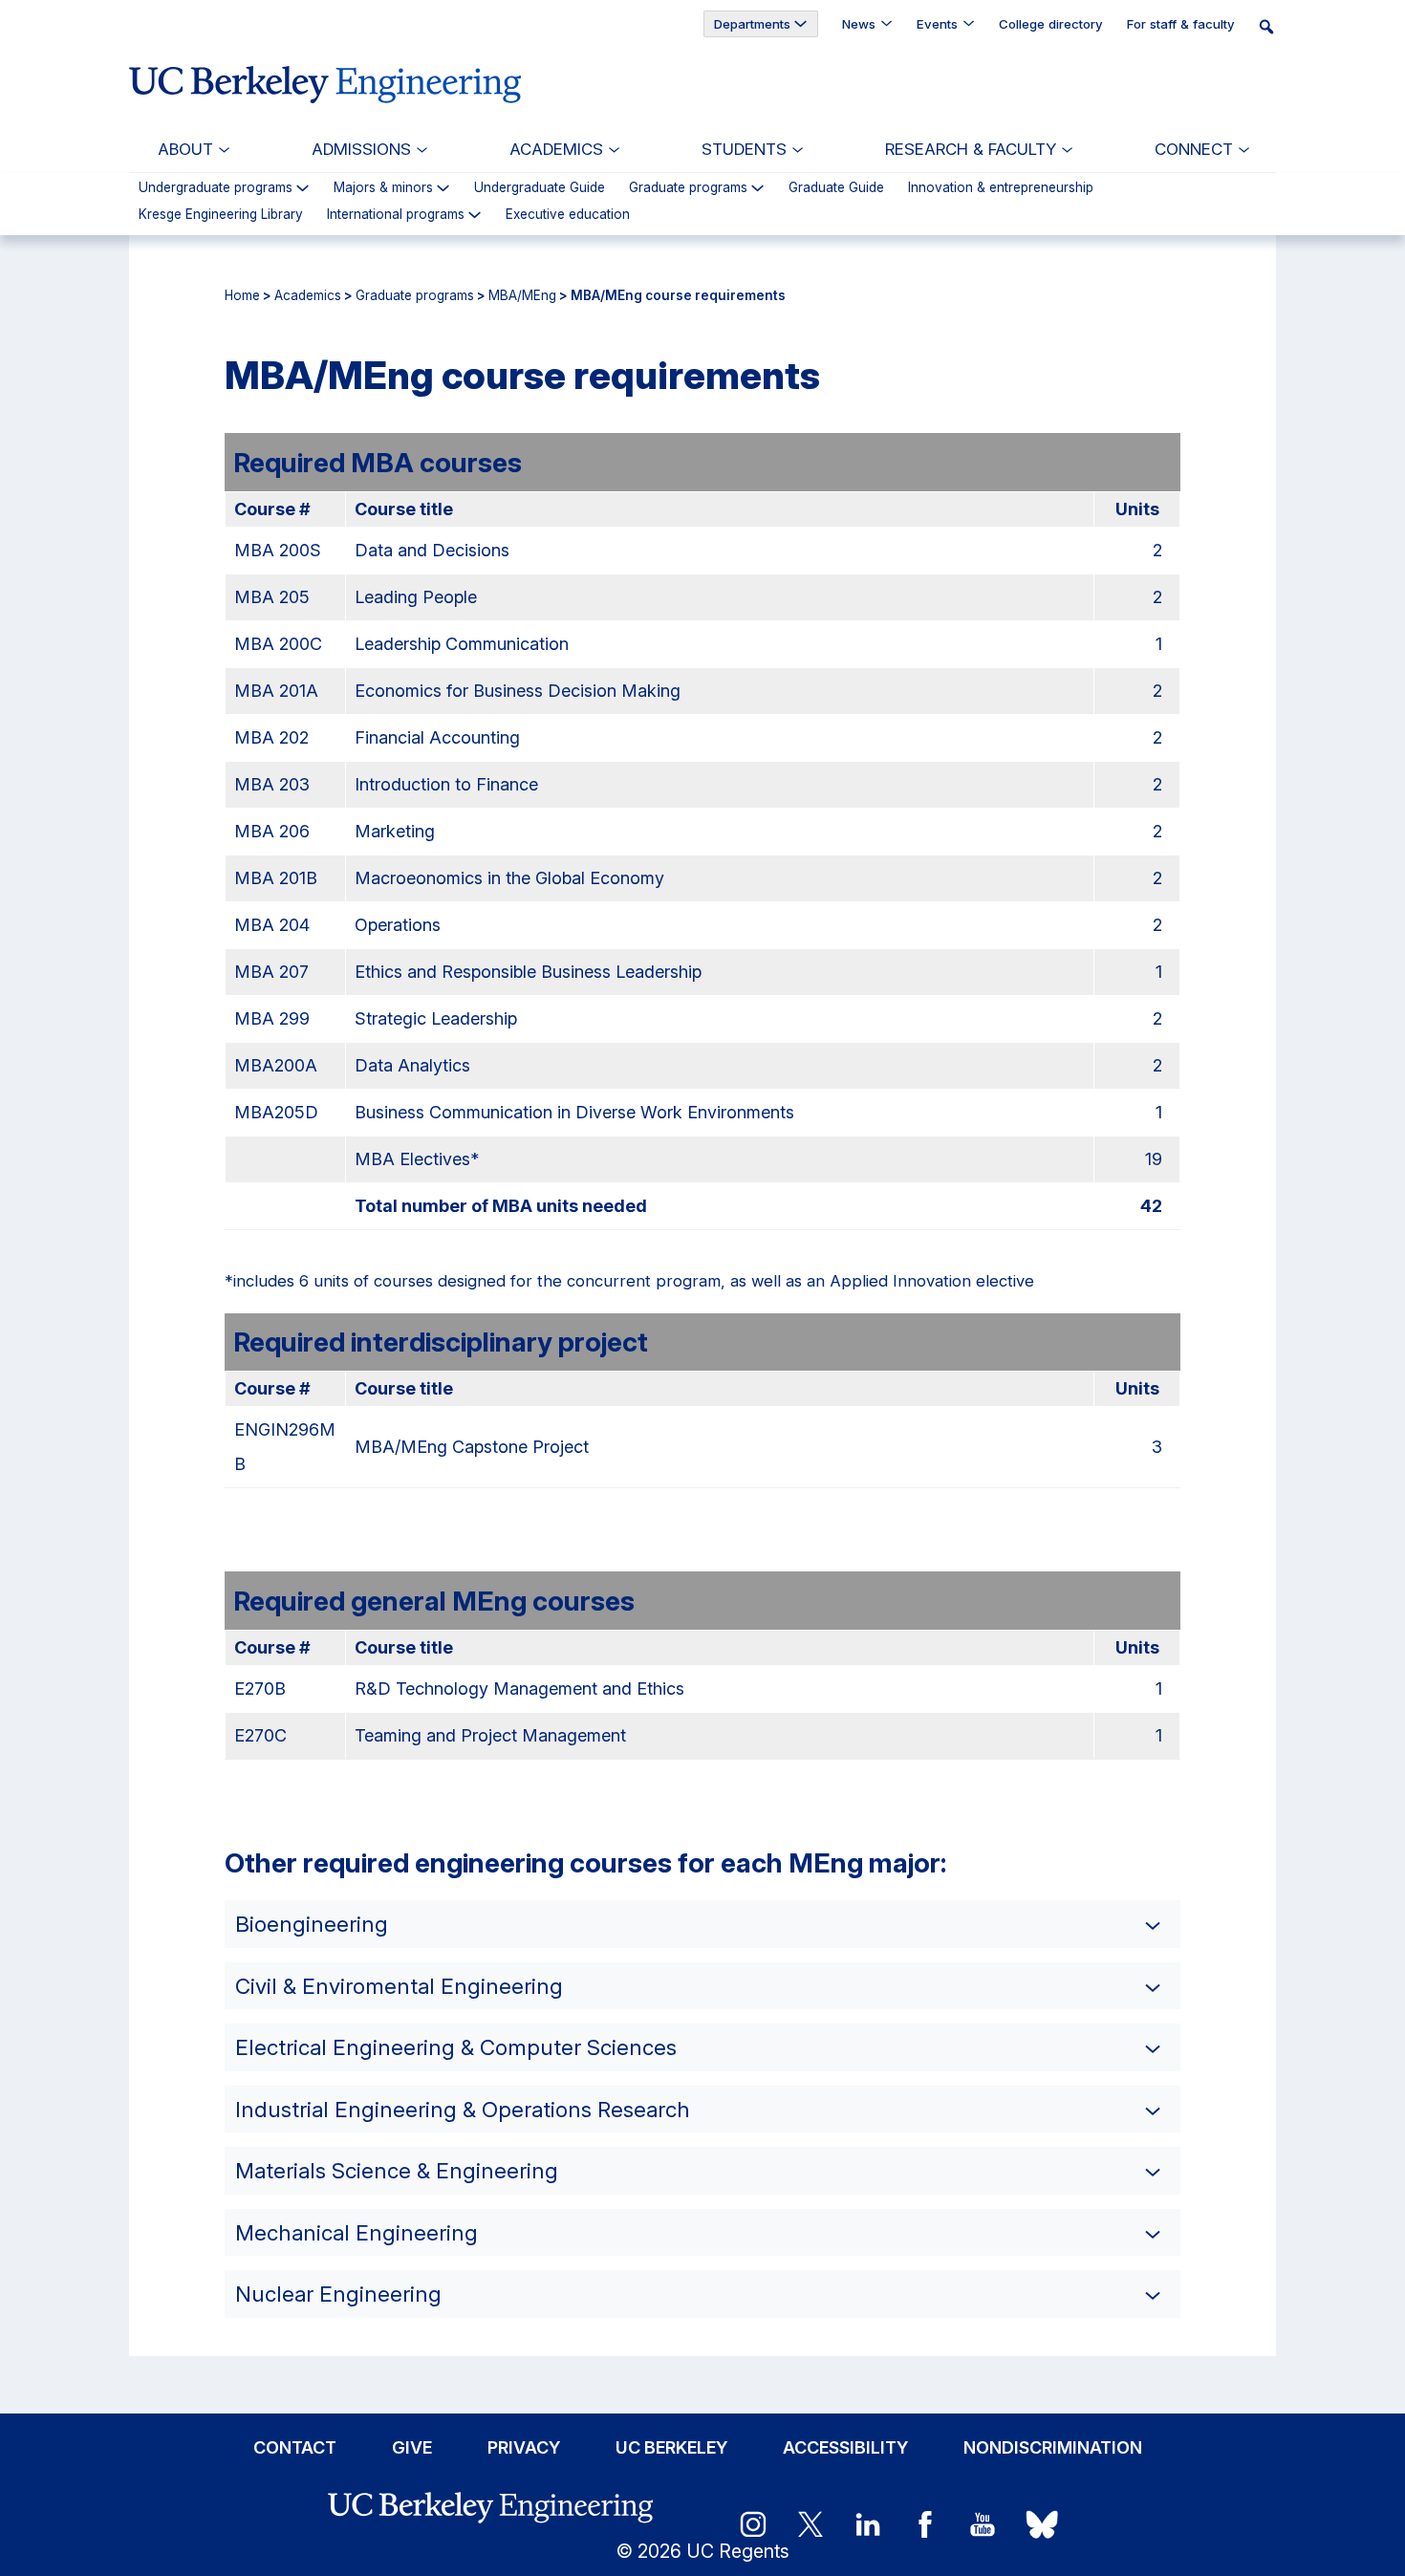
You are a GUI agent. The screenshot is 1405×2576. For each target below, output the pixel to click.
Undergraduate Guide (540, 188)
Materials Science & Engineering (397, 2170)
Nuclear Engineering (338, 2294)
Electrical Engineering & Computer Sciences (456, 2047)
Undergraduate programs (216, 188)
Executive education (568, 215)
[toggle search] (1272, 26)
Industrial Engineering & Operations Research (463, 2109)
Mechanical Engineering (357, 2232)
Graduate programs (688, 188)
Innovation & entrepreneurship (1001, 188)
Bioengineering (312, 1924)
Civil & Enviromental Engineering (399, 1986)
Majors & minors (383, 188)
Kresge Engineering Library (221, 215)
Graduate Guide (836, 188)
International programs (396, 215)
